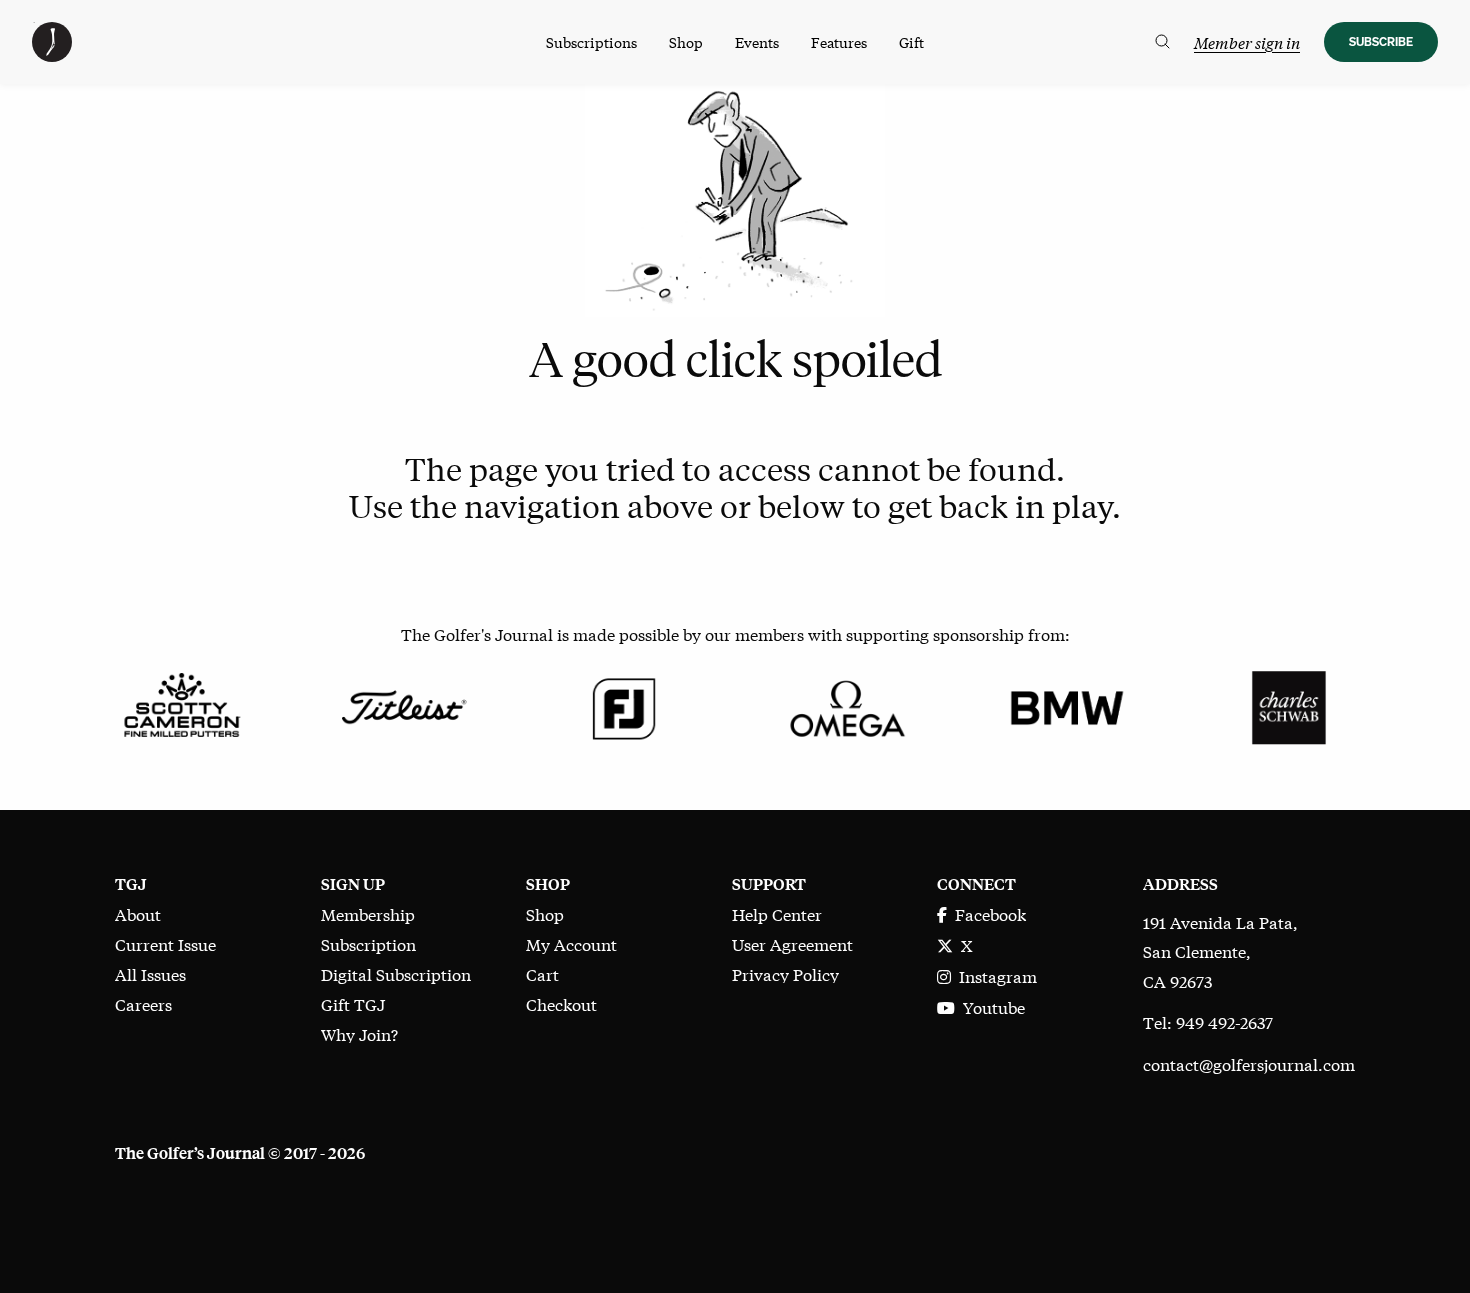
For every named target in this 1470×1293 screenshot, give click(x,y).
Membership (368, 913)
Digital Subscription (396, 973)
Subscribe (1381, 41)
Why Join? (359, 1033)
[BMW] (1066, 704)
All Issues (150, 973)
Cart (542, 973)
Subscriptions (591, 42)
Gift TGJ (353, 1003)
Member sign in (1247, 42)
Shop (686, 42)
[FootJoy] (624, 704)
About (138, 913)
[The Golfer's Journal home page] (52, 54)
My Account (571, 943)
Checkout (561, 1003)
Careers (143, 1003)
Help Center (777, 913)
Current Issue (165, 943)
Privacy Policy (785, 973)
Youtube (990, 1006)
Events (757, 42)
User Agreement (792, 943)
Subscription (368, 943)
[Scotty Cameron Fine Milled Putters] (181, 704)
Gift (911, 42)
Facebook (986, 913)
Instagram (994, 975)
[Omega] (845, 704)
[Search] (1162, 42)
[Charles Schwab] (1288, 704)
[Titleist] (402, 704)
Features (839, 42)
